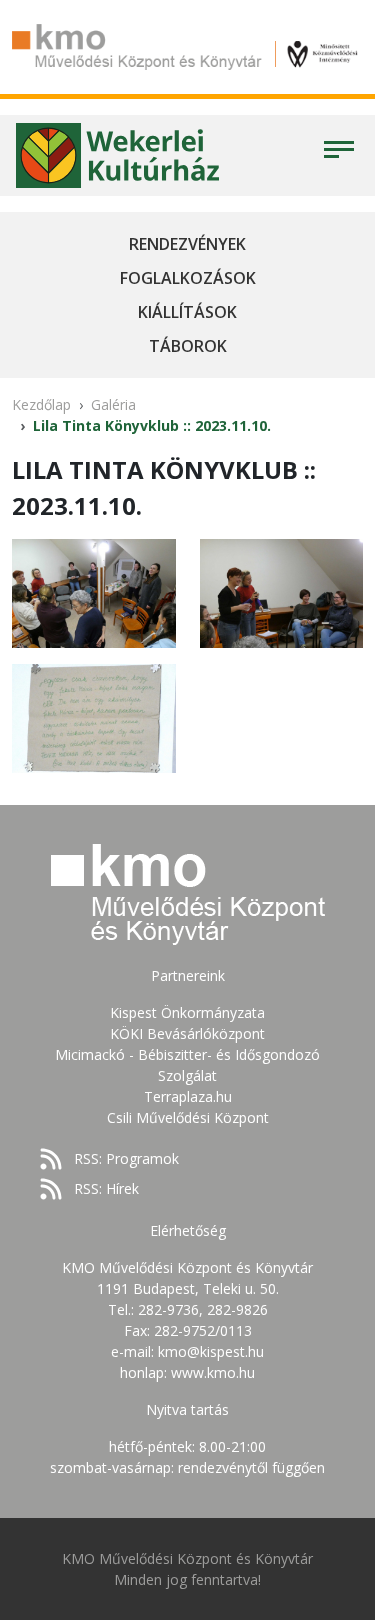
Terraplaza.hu (188, 1096)
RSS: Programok (126, 1158)
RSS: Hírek (106, 1188)
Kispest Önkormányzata (187, 1012)
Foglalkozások (188, 278)
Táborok (188, 346)
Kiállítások (187, 312)
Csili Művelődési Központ (188, 1117)
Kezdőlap (41, 404)
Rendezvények (187, 244)
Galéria (113, 404)
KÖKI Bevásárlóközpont (187, 1033)
